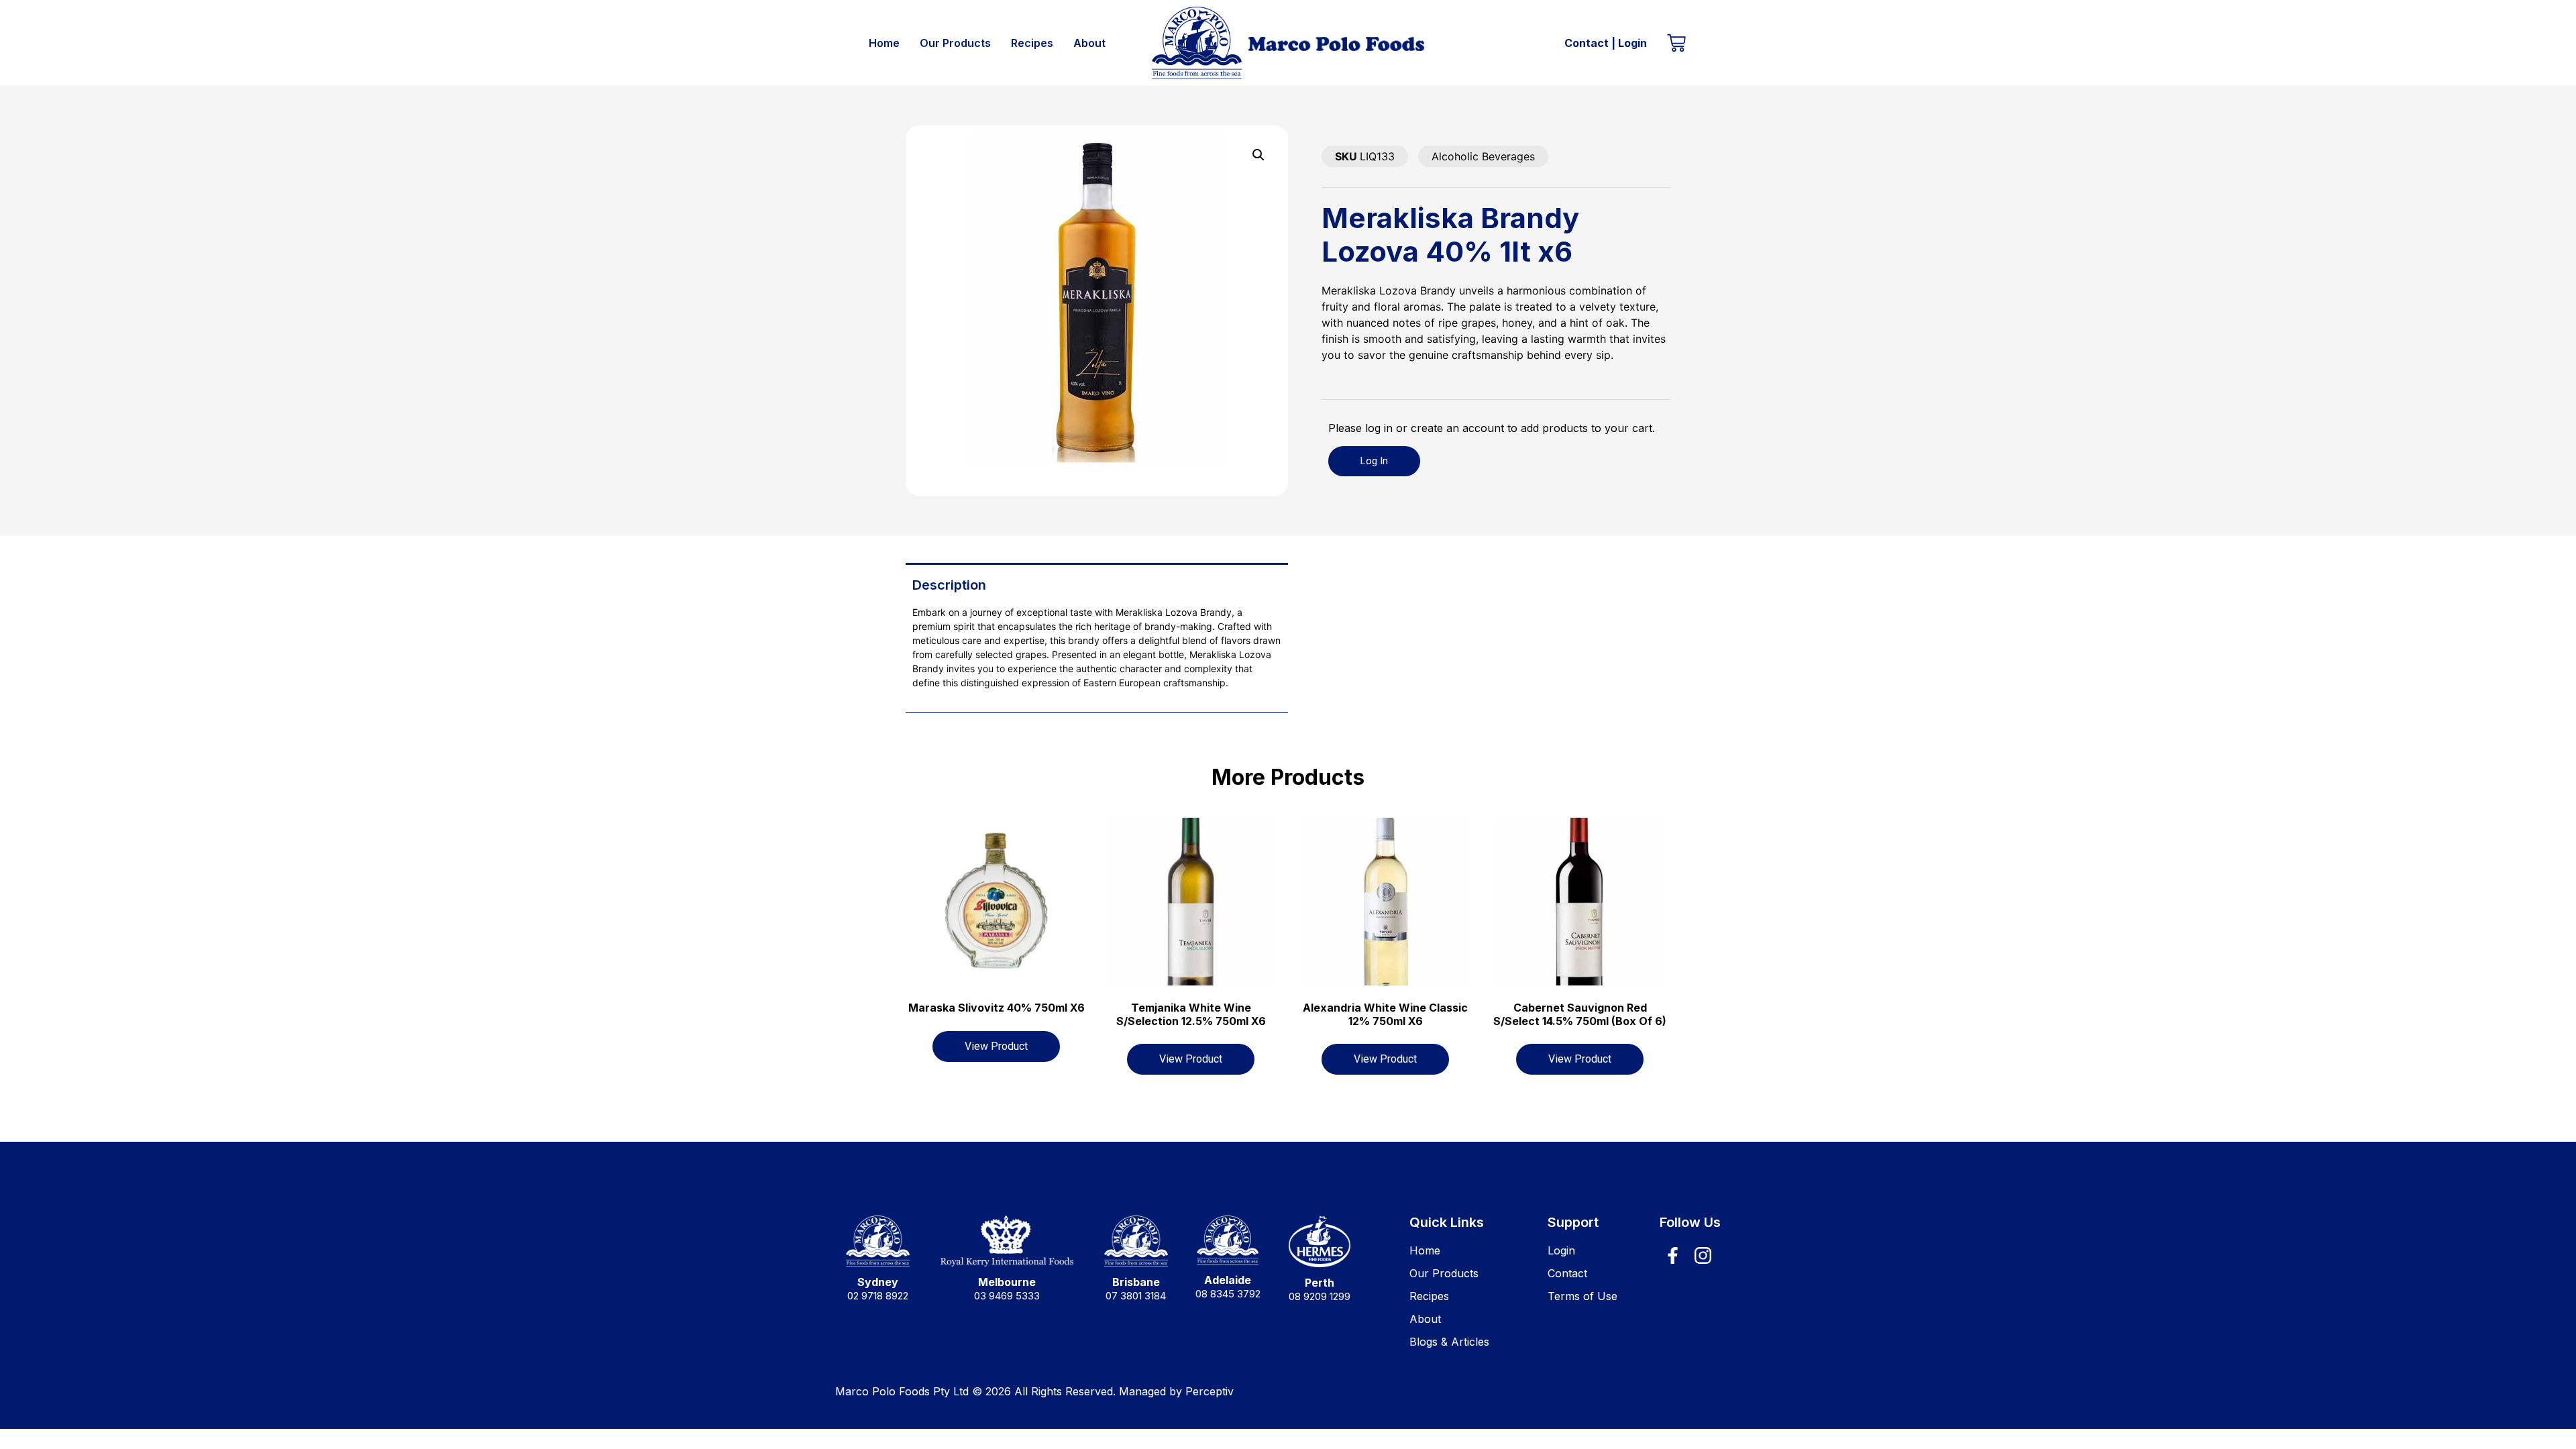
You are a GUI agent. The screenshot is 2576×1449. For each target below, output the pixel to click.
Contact (1587, 43)
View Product (996, 1046)
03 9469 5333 (1007, 1296)
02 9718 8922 (878, 1296)
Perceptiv (1210, 1391)
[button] (1258, 155)
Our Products (955, 43)
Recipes (1032, 43)
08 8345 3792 (1228, 1294)
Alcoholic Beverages (1483, 156)
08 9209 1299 (1320, 1296)
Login (1632, 43)
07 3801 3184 (1136, 1296)
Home (884, 43)
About (1089, 43)
